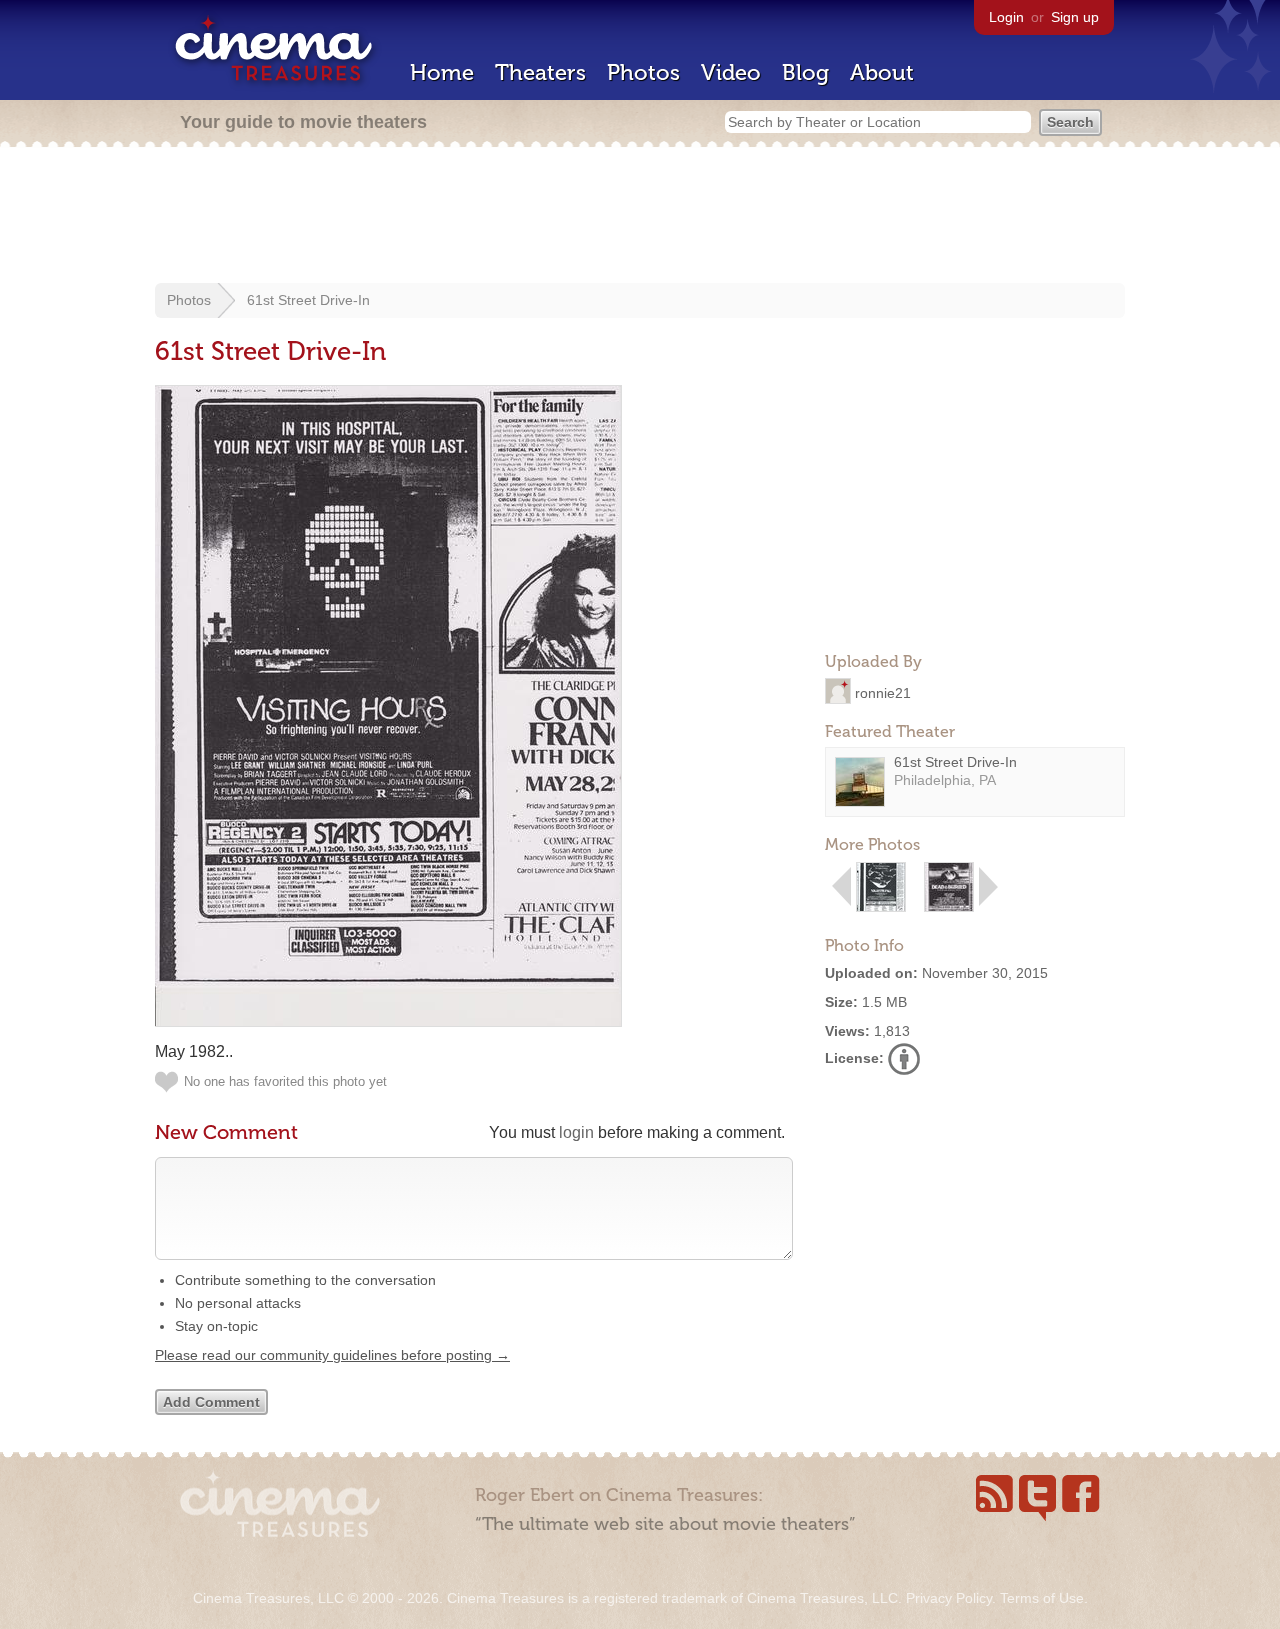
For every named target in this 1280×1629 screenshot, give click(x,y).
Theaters (540, 72)
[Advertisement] (640, 217)
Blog (805, 72)
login (576, 1132)
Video (731, 72)
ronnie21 (883, 692)
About (882, 72)
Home (442, 72)
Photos (643, 72)
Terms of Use (1042, 1598)
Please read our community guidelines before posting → (332, 1355)
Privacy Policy (949, 1598)
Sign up (1075, 17)
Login (1006, 17)
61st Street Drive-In (308, 300)
